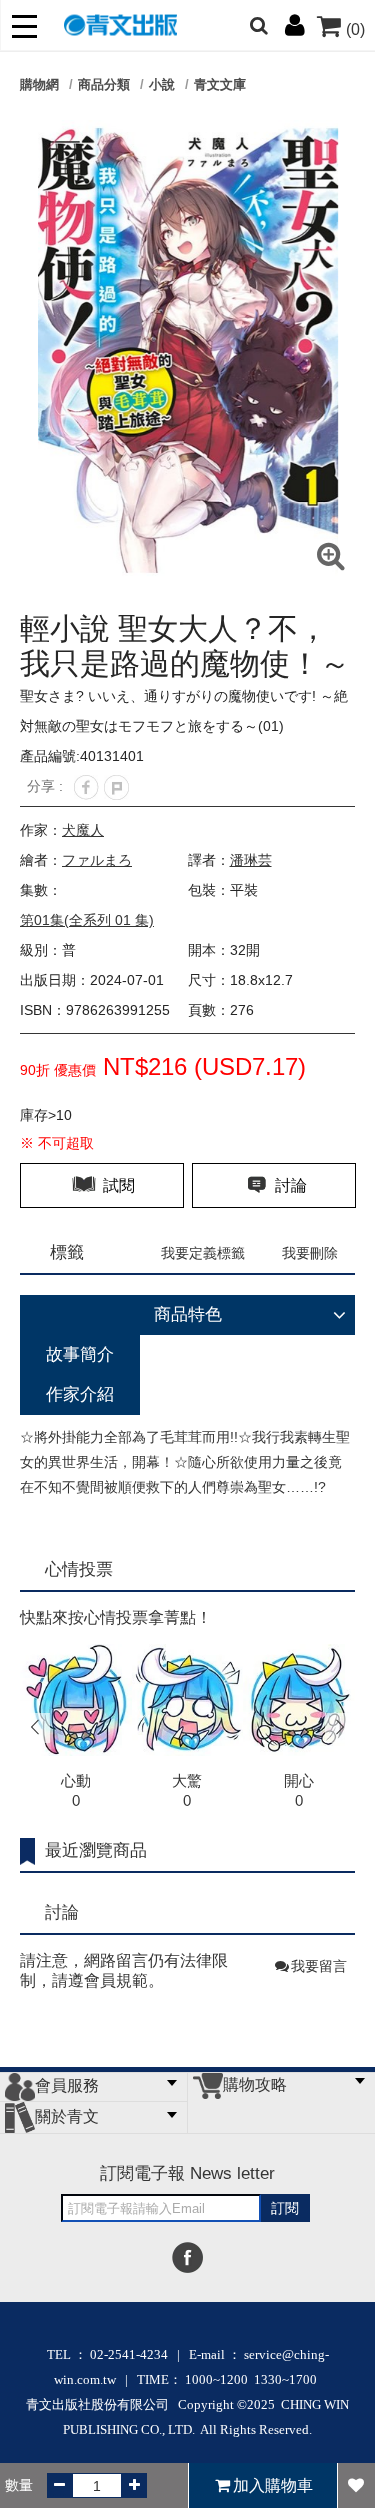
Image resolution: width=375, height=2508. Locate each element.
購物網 (39, 84)
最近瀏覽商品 (96, 1850)
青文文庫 (220, 84)
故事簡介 (80, 1354)
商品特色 (188, 1314)
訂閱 (285, 2208)
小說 (162, 84)
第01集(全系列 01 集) (87, 920)
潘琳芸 (251, 860)
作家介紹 (80, 1394)
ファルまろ (97, 860)
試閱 (117, 1185)
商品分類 (104, 84)
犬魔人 (83, 830)
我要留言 (319, 1966)
